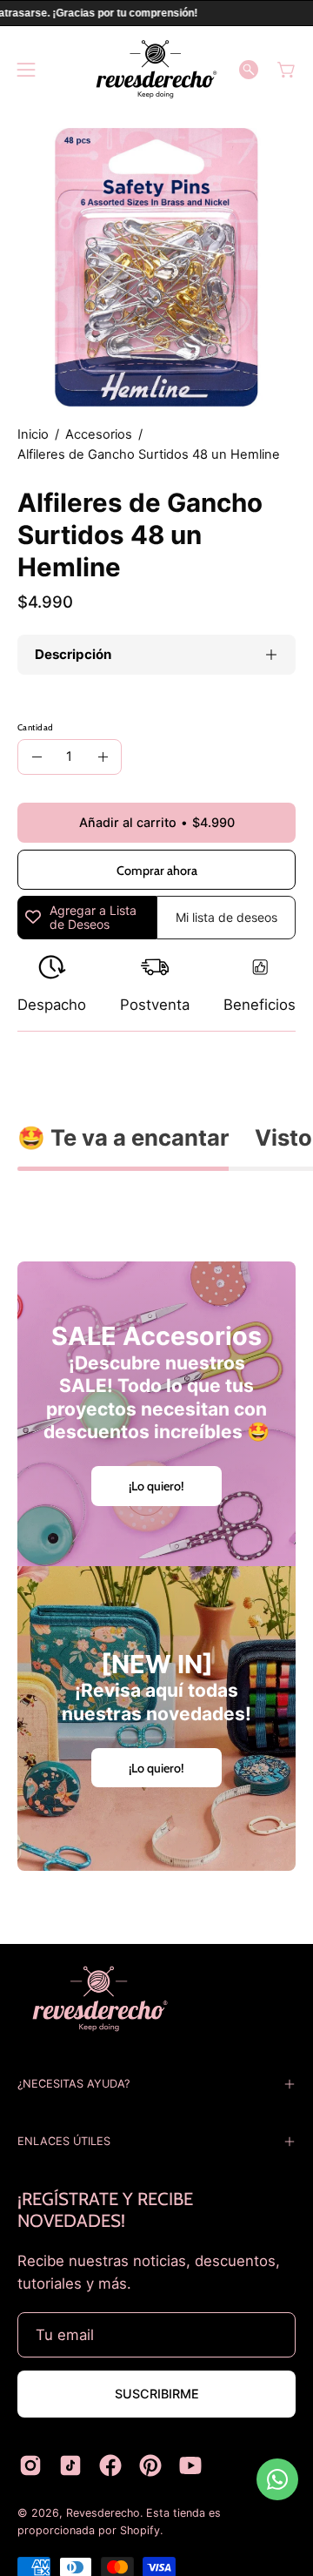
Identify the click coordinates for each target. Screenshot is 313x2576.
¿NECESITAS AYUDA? (73, 2084)
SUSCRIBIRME (157, 2394)
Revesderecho (103, 2513)
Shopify (140, 2530)
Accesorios (99, 434)
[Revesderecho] (156, 69)
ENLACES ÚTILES (64, 2141)
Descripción (73, 654)
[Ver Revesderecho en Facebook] (110, 2465)
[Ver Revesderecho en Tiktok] (70, 2465)
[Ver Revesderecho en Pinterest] (150, 2465)
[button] (249, 70)
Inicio (33, 434)
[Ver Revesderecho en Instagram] (30, 2465)
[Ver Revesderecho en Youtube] (190, 2465)
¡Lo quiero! (156, 1486)
